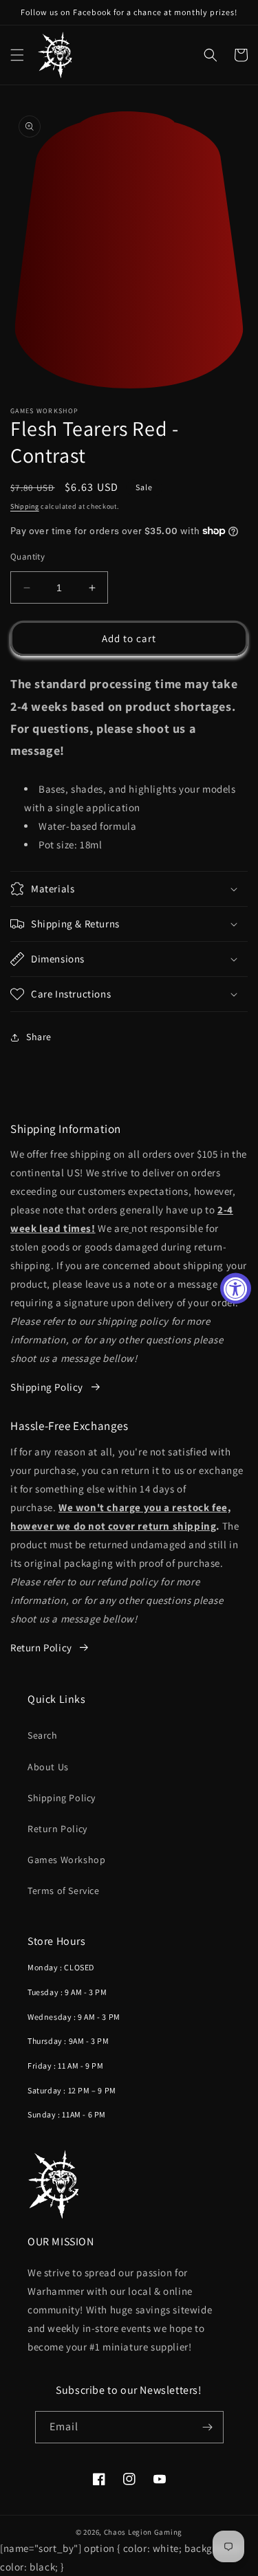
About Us (48, 1767)
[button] (17, 55)
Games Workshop (66, 1860)
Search (43, 1735)
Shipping (25, 506)
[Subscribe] (208, 2427)
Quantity (28, 557)
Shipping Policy (62, 1798)
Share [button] (39, 1037)
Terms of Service (64, 1891)
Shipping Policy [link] (47, 1387)
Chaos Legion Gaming (143, 2532)
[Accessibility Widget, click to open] (236, 1288)
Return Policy (41, 1648)
